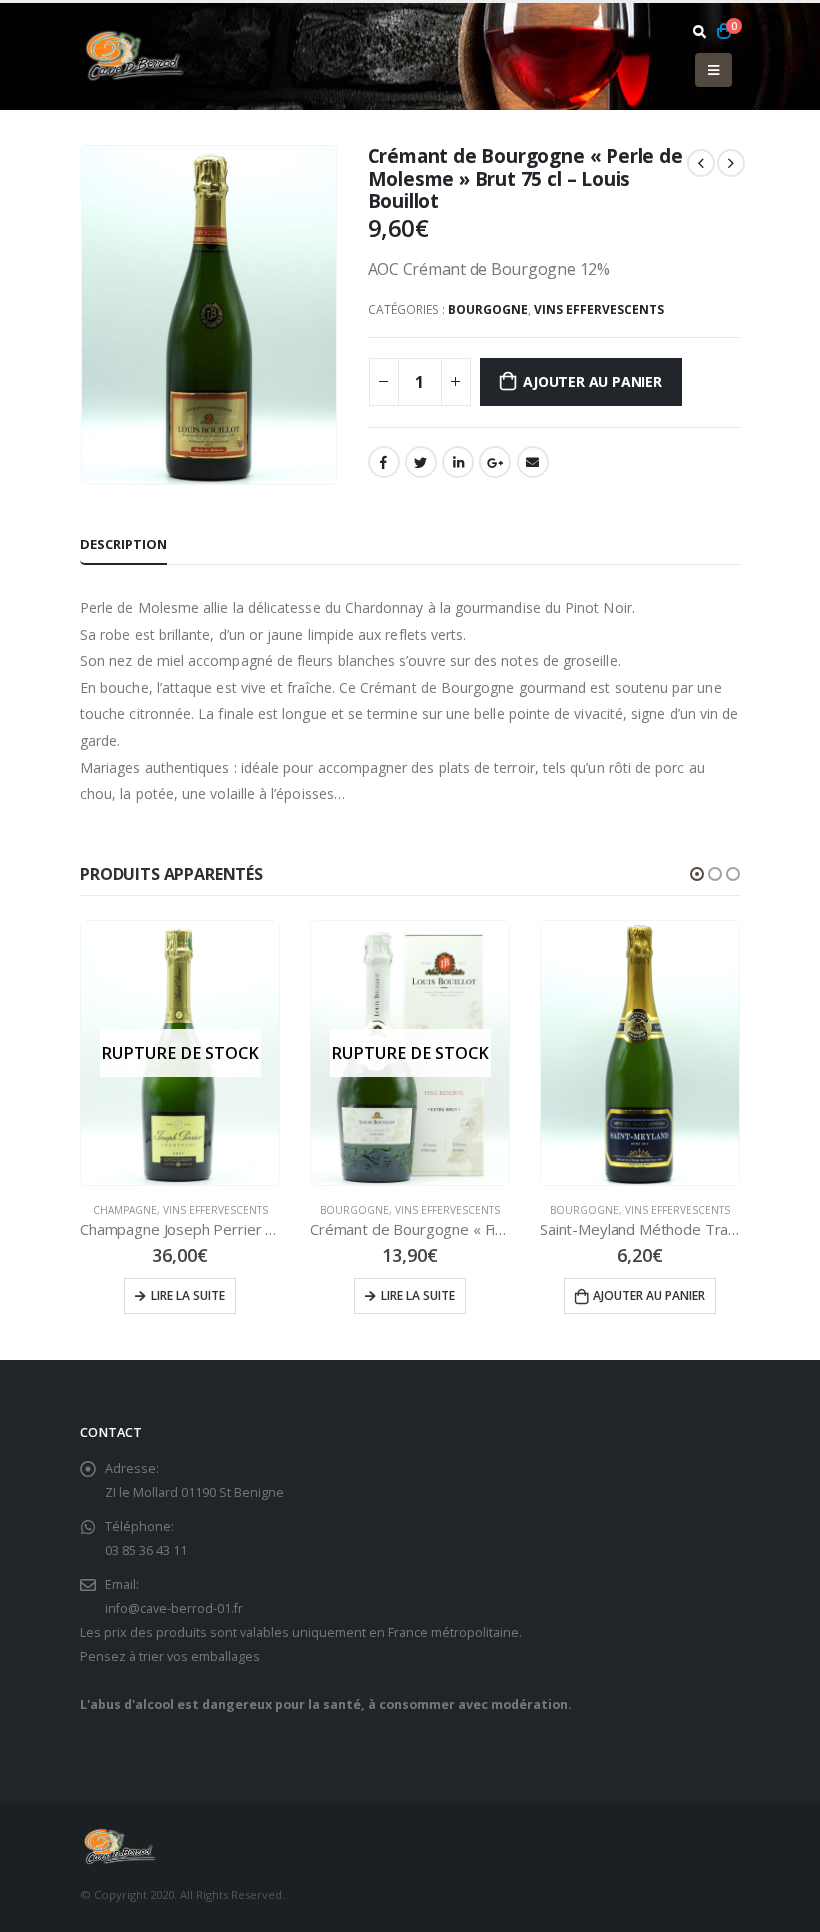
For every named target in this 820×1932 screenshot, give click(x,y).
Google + (495, 462)
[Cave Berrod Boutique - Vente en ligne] (135, 56)
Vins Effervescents (599, 309)
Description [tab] (123, 544)
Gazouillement (421, 462)
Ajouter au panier (592, 381)
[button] (697, 874)
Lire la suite (188, 1295)
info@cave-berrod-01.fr (174, 1608)
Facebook (384, 462)
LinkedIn (458, 462)
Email (533, 462)
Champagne (125, 1210)
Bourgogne (488, 309)
